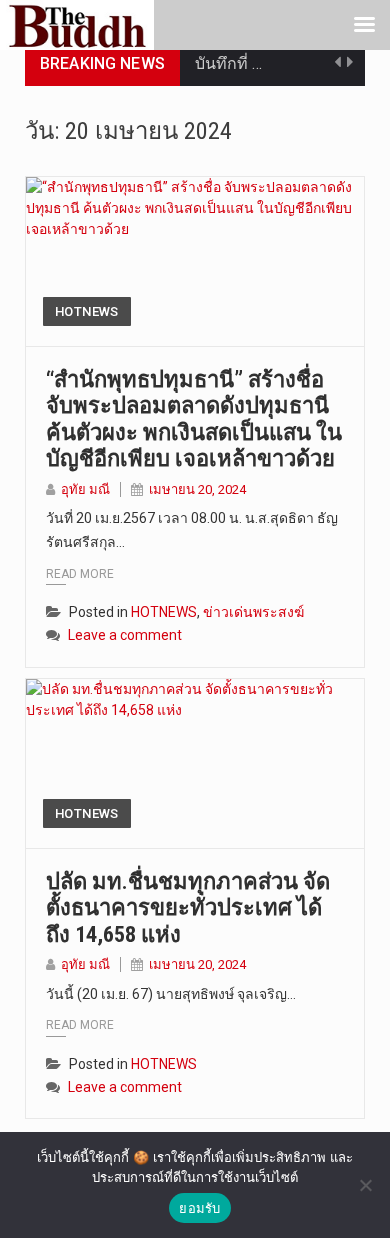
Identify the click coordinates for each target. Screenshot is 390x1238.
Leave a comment (125, 635)
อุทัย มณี (85, 489)
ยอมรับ (199, 1208)
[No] (365, 1185)
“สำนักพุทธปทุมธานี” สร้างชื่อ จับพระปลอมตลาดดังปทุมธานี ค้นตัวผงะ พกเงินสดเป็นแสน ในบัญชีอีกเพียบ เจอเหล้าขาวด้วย (194, 419)
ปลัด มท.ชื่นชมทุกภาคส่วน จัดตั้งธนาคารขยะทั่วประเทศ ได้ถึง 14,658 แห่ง (188, 908)
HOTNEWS (87, 311)
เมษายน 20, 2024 (197, 489)
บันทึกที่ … (228, 63)
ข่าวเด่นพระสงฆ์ (253, 612)
